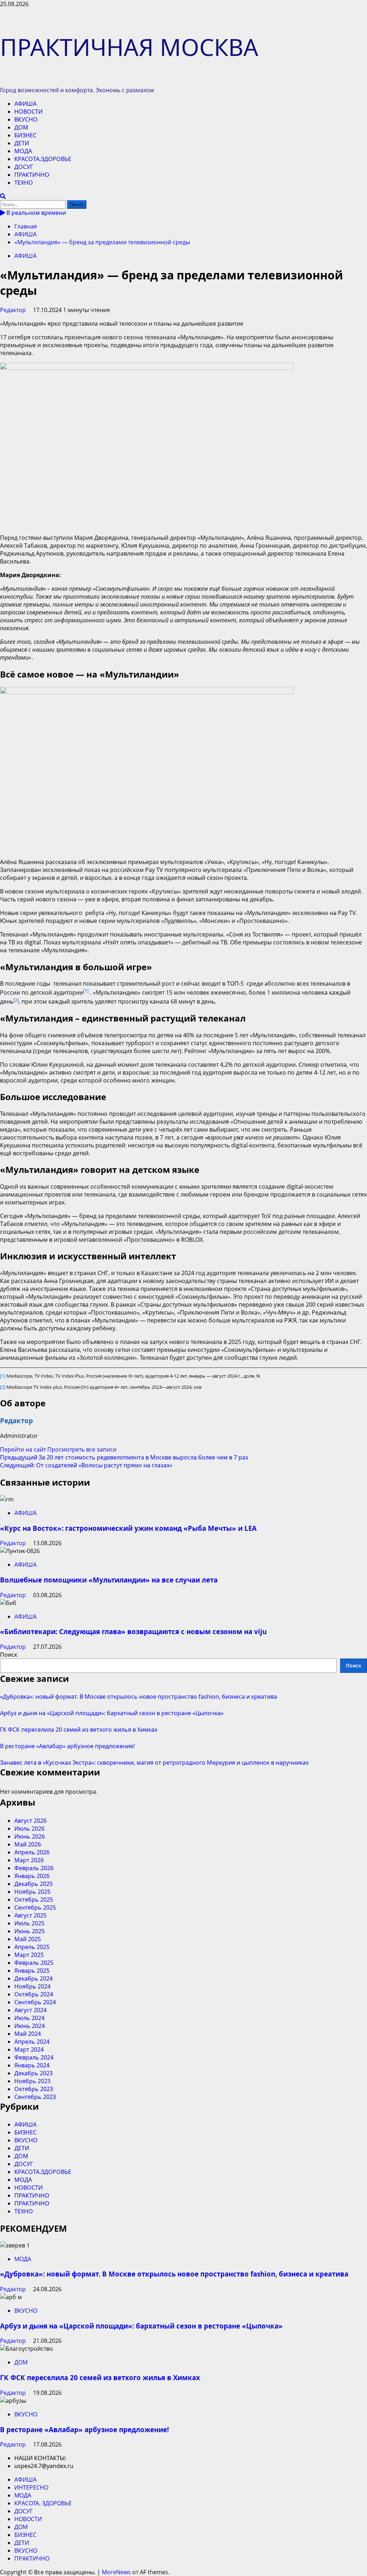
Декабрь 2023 (34, 2073)
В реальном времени (35, 213)
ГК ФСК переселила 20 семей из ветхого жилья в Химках (79, 1730)
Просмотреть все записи (82, 1449)
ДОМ (21, 127)
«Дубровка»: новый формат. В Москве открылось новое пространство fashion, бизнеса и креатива (139, 1697)
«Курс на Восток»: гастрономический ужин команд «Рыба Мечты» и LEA (128, 1528)
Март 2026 (29, 1860)
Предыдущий (124, 1457)
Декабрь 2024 (34, 1978)
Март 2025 (29, 1955)
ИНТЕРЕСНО (31, 2487)
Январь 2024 (32, 2065)
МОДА (23, 151)
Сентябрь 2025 (35, 1907)
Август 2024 (30, 2010)
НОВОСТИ (28, 112)
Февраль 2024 (34, 2057)
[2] (3, 1387)
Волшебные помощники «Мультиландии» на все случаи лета (109, 1580)
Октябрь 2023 (34, 2089)
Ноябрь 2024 (32, 1986)
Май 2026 (28, 1844)
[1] (3, 1376)
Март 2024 (29, 2049)
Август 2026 (30, 1821)
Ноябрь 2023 (32, 2081)
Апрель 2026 (32, 1852)
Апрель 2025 (32, 1947)
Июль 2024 (29, 2018)
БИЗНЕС (25, 135)
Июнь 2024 (30, 2026)
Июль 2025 (29, 1923)
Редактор (14, 310)
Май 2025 (28, 1939)
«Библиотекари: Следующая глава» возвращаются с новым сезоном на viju (133, 1631)
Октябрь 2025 (34, 1900)
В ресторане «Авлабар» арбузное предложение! (67, 1746)
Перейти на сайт (24, 1449)
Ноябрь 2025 (32, 1892)
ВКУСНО (26, 119)
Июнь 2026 (30, 1836)
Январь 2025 (32, 1971)
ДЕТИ (22, 143)
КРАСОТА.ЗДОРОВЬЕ (43, 159)
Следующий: (86, 1465)
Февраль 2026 (34, 1868)
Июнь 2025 (30, 1931)
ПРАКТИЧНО (32, 175)
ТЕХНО (24, 183)
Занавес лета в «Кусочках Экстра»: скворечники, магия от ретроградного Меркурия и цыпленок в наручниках (154, 1763)
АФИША (25, 104)
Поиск (9, 1655)
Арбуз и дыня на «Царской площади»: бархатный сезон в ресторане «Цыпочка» (112, 1713)
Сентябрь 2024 (35, 2002)
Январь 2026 (32, 1876)
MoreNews (116, 2572)
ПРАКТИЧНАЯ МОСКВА (129, 47)
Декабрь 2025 (34, 1884)
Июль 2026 (29, 1829)
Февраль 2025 (34, 1963)
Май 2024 (28, 2034)
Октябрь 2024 (34, 1994)
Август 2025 (30, 1915)
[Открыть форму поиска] (3, 196)
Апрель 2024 (32, 2042)
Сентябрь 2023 (35, 2097)
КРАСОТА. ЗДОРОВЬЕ (43, 2503)
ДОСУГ (24, 167)
